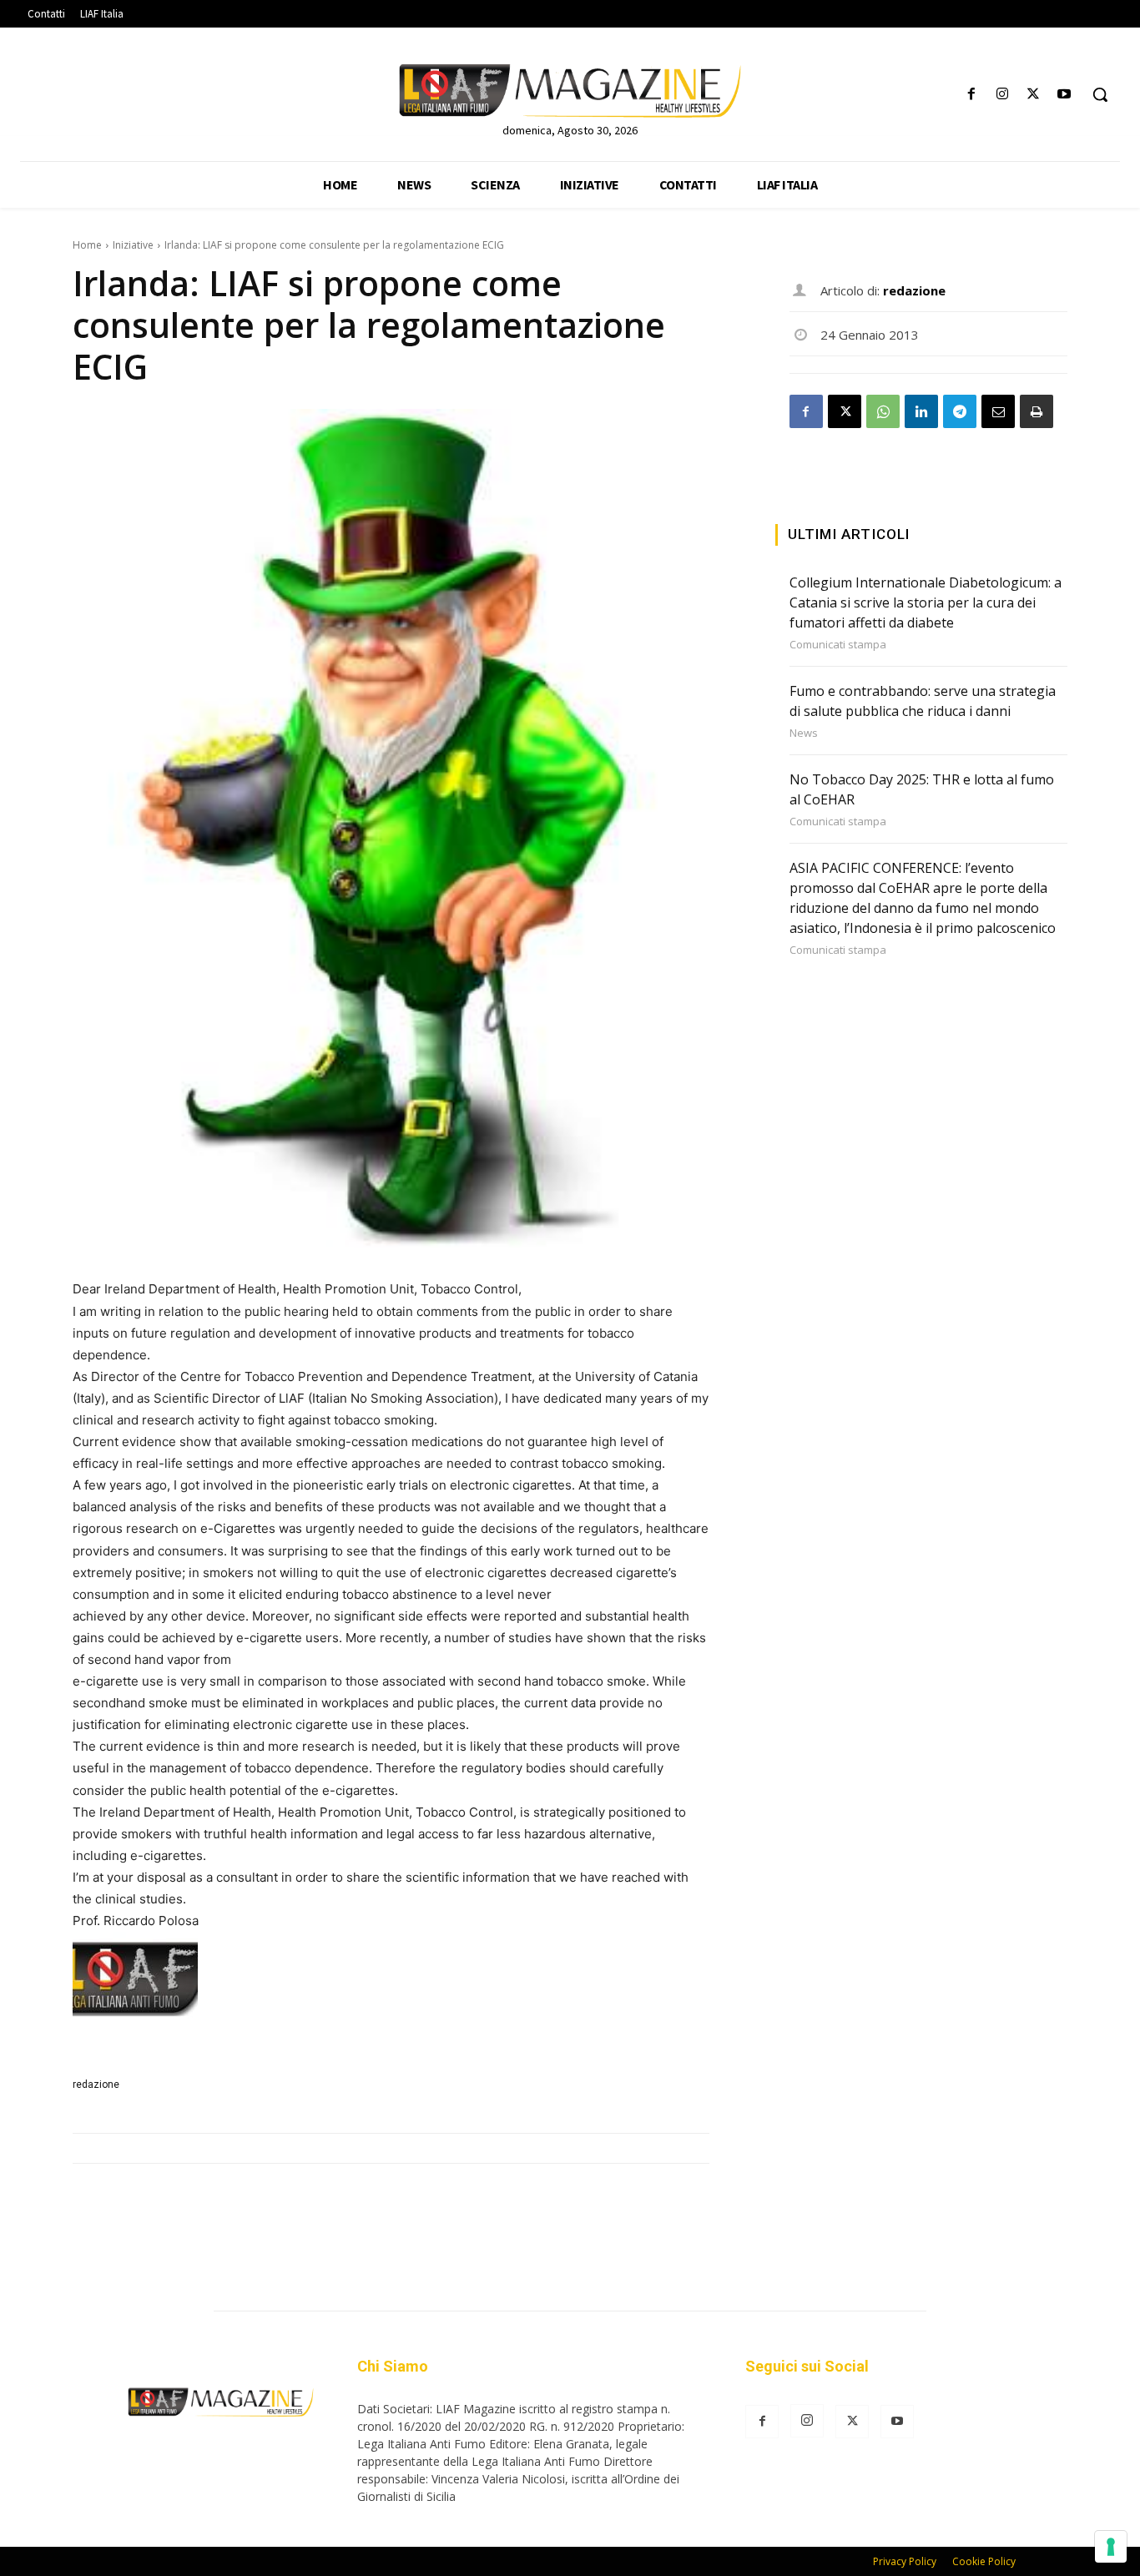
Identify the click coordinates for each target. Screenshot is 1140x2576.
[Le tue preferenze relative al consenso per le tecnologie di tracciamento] (1111, 2547)
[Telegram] (960, 411)
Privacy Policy (905, 2561)
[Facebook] (971, 95)
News (804, 733)
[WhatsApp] (883, 411)
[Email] (998, 411)
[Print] (1037, 411)
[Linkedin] (921, 411)
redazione (96, 2084)
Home (87, 245)
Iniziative (133, 245)
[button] (1100, 94)
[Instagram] (1002, 95)
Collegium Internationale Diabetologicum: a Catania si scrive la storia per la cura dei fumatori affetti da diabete (926, 602)
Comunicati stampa (838, 645)
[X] (1034, 95)
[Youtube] (1064, 95)
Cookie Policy (984, 2561)
